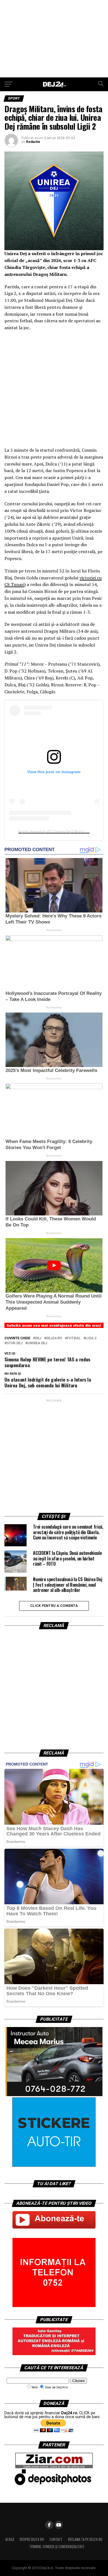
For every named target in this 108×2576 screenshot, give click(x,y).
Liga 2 (91, 1338)
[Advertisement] (54, 39)
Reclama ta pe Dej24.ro (85, 2539)
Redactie (33, 142)
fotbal (74, 1338)
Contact (56, 2539)
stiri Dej (15, 1343)
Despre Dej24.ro (32, 2539)
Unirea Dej (37, 1343)
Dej (38, 1338)
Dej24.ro (54, 1338)
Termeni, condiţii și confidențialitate (57, 2547)
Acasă (10, 2539)
